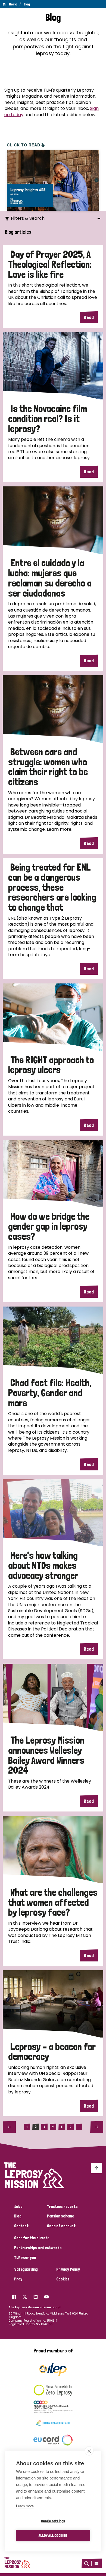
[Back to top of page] (96, 2168)
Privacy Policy (68, 2269)
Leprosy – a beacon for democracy (52, 2052)
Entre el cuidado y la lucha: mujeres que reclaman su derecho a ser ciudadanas (50, 578)
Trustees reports (62, 2207)
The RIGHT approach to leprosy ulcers (51, 1065)
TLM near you (25, 2258)
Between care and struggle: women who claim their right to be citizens (48, 767)
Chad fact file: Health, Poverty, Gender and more (50, 1393)
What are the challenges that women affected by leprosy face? (53, 1902)
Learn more (25, 2506)
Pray (18, 2279)
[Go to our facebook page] (14, 2295)
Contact (21, 2226)
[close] (89, 2451)
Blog (27, 4)
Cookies (63, 2279)
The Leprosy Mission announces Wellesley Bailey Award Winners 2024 (46, 1755)
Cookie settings (53, 2521)
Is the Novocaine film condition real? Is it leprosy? (48, 419)
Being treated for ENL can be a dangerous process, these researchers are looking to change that (52, 887)
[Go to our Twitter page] (25, 2295)
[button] (96, 2563)
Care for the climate (32, 2238)
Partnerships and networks (38, 2248)
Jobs (18, 2207)
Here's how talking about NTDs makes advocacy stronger (43, 1565)
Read (89, 317)
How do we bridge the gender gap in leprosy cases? (49, 1226)
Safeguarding (26, 2269)
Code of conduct (61, 2226)
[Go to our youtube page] (46, 2295)
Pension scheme (60, 2216)
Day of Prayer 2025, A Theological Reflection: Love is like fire (50, 264)
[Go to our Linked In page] (36, 2295)
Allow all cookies (53, 2535)
